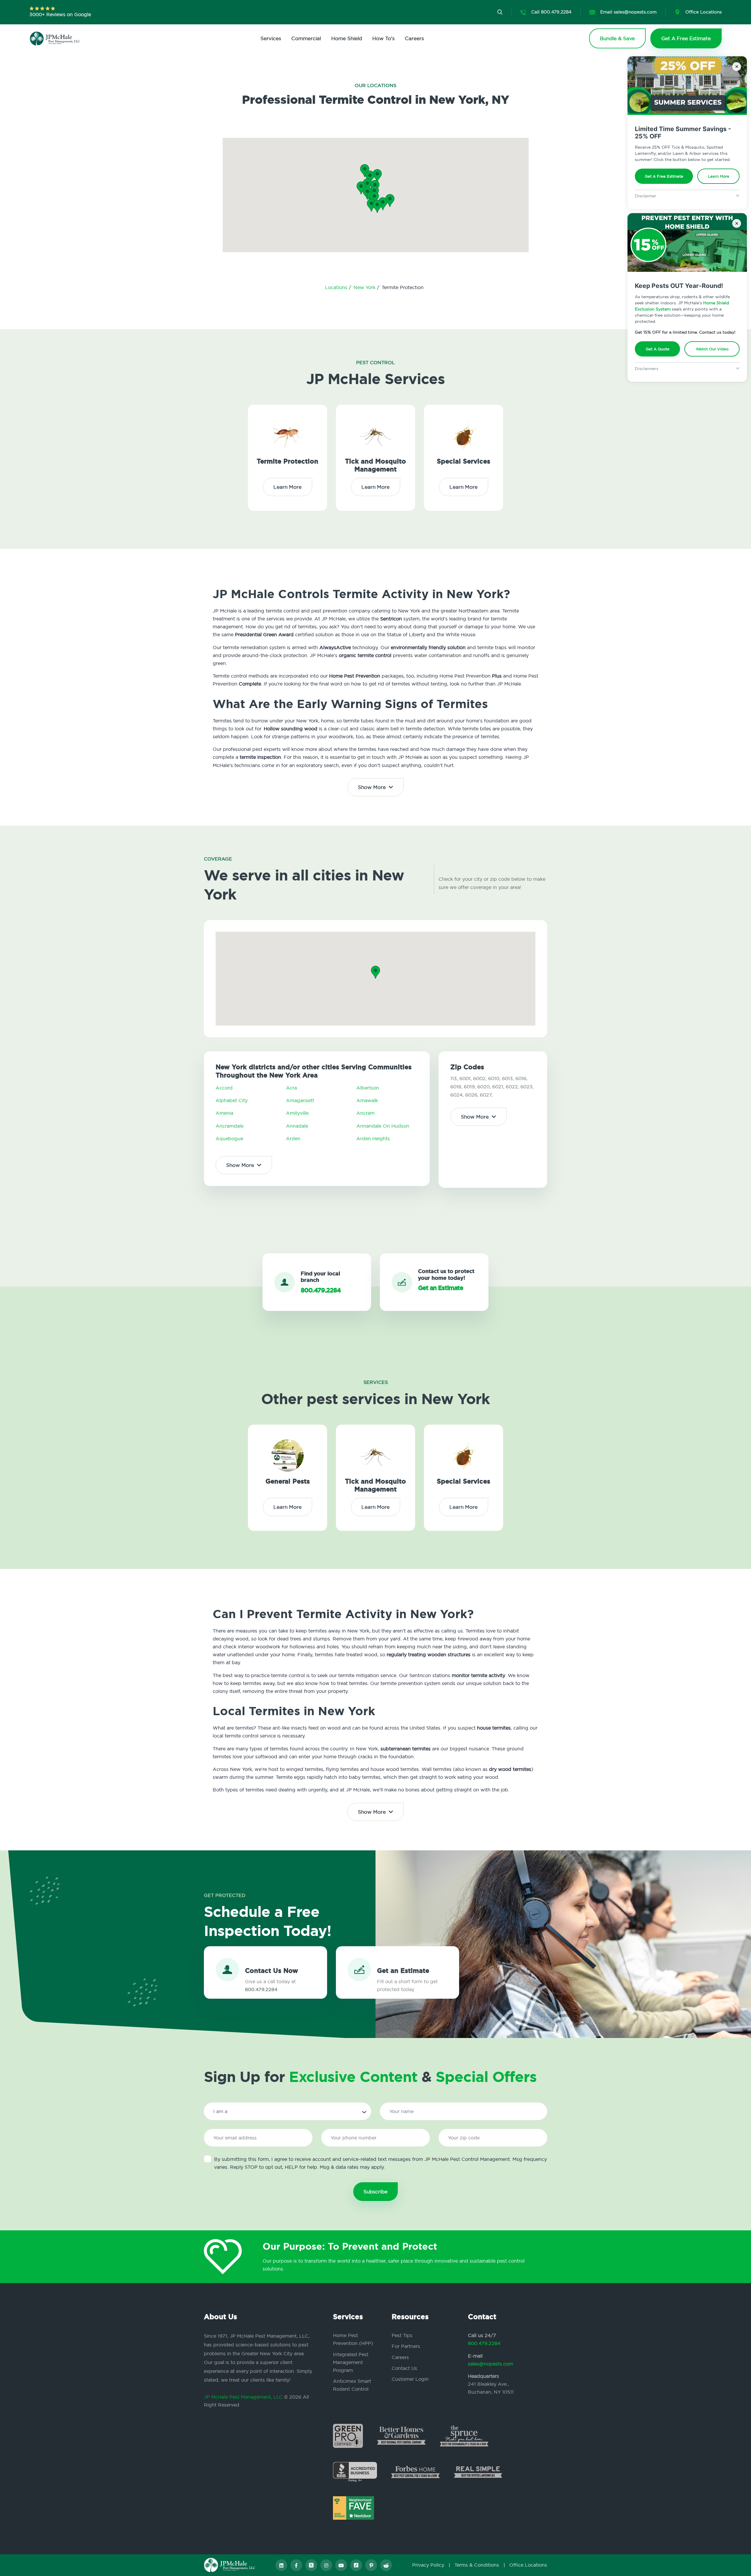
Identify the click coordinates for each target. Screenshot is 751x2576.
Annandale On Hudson (383, 1126)
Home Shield (347, 38)
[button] (374, 198)
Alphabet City (232, 1100)
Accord (224, 1088)
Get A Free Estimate (664, 176)
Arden (293, 1138)
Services (271, 38)
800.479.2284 (484, 2343)
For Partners (406, 2346)
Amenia (224, 1113)
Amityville (297, 1113)
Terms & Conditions (477, 2565)
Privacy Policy (428, 2565)
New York (365, 287)
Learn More (719, 176)
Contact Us (404, 2368)
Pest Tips (402, 2335)
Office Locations (528, 2565)
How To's (383, 38)
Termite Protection (287, 461)
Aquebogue (229, 1138)
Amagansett (300, 1100)
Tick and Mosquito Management (375, 465)
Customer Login (410, 2379)
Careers (414, 38)
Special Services (464, 461)
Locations (337, 287)
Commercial (306, 38)
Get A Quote (658, 349)
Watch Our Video (712, 349)
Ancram (366, 1113)
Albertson (368, 1088)
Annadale (297, 1126)
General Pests (288, 1481)
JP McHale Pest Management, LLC (243, 2397)
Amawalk (367, 1100)
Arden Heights (373, 1138)
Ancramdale (230, 1126)
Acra (291, 1088)
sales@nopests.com (490, 2364)
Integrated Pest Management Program (351, 2362)
